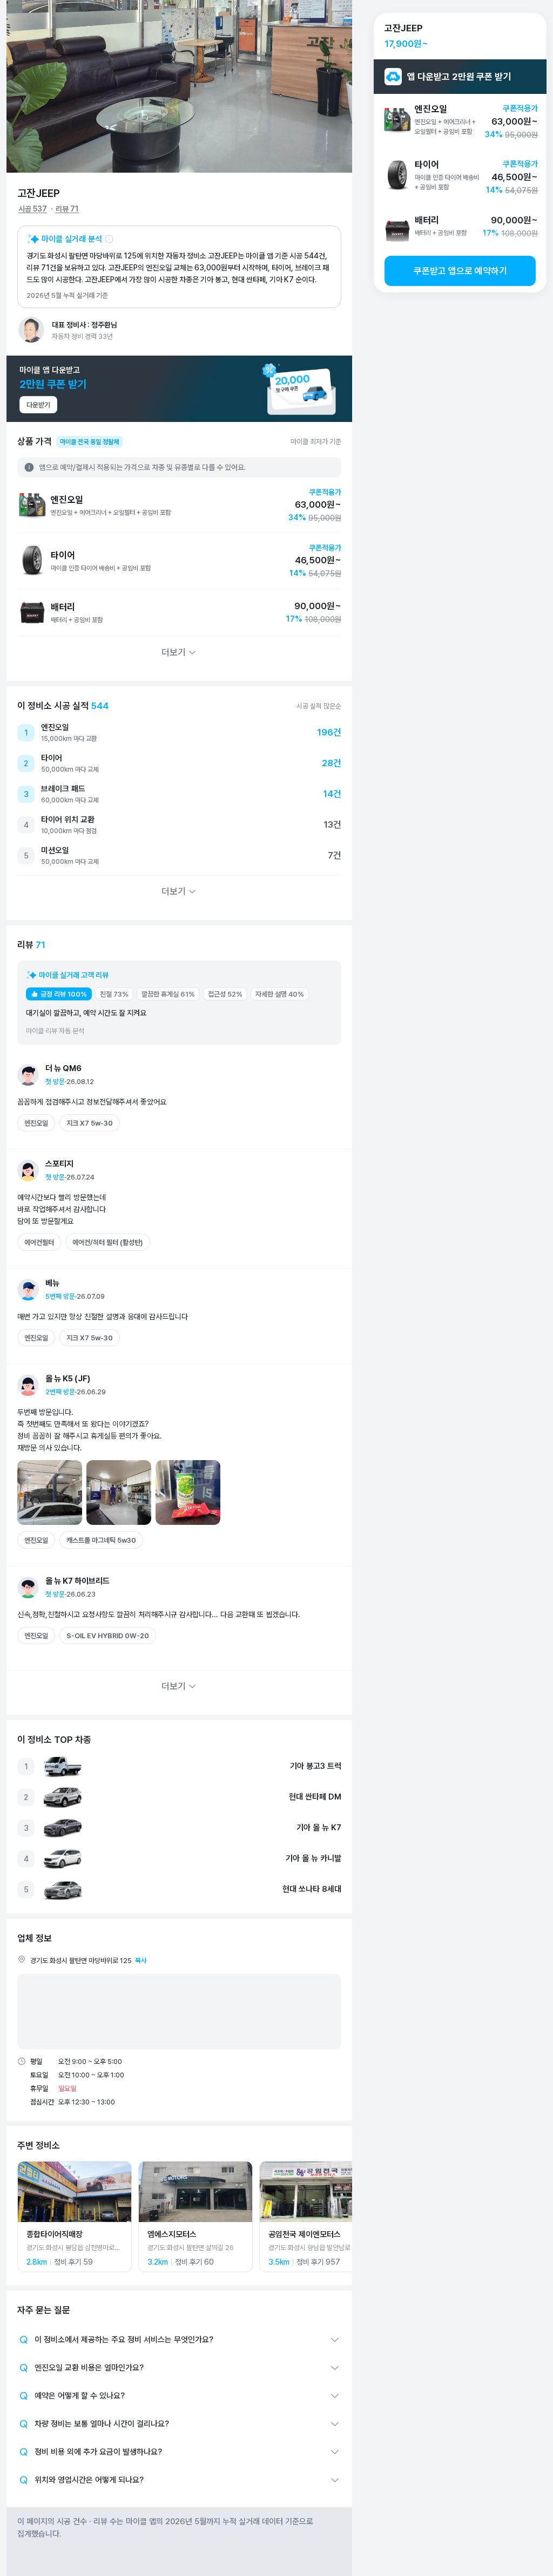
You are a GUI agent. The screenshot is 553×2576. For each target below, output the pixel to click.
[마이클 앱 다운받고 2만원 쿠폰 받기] (179, 389)
